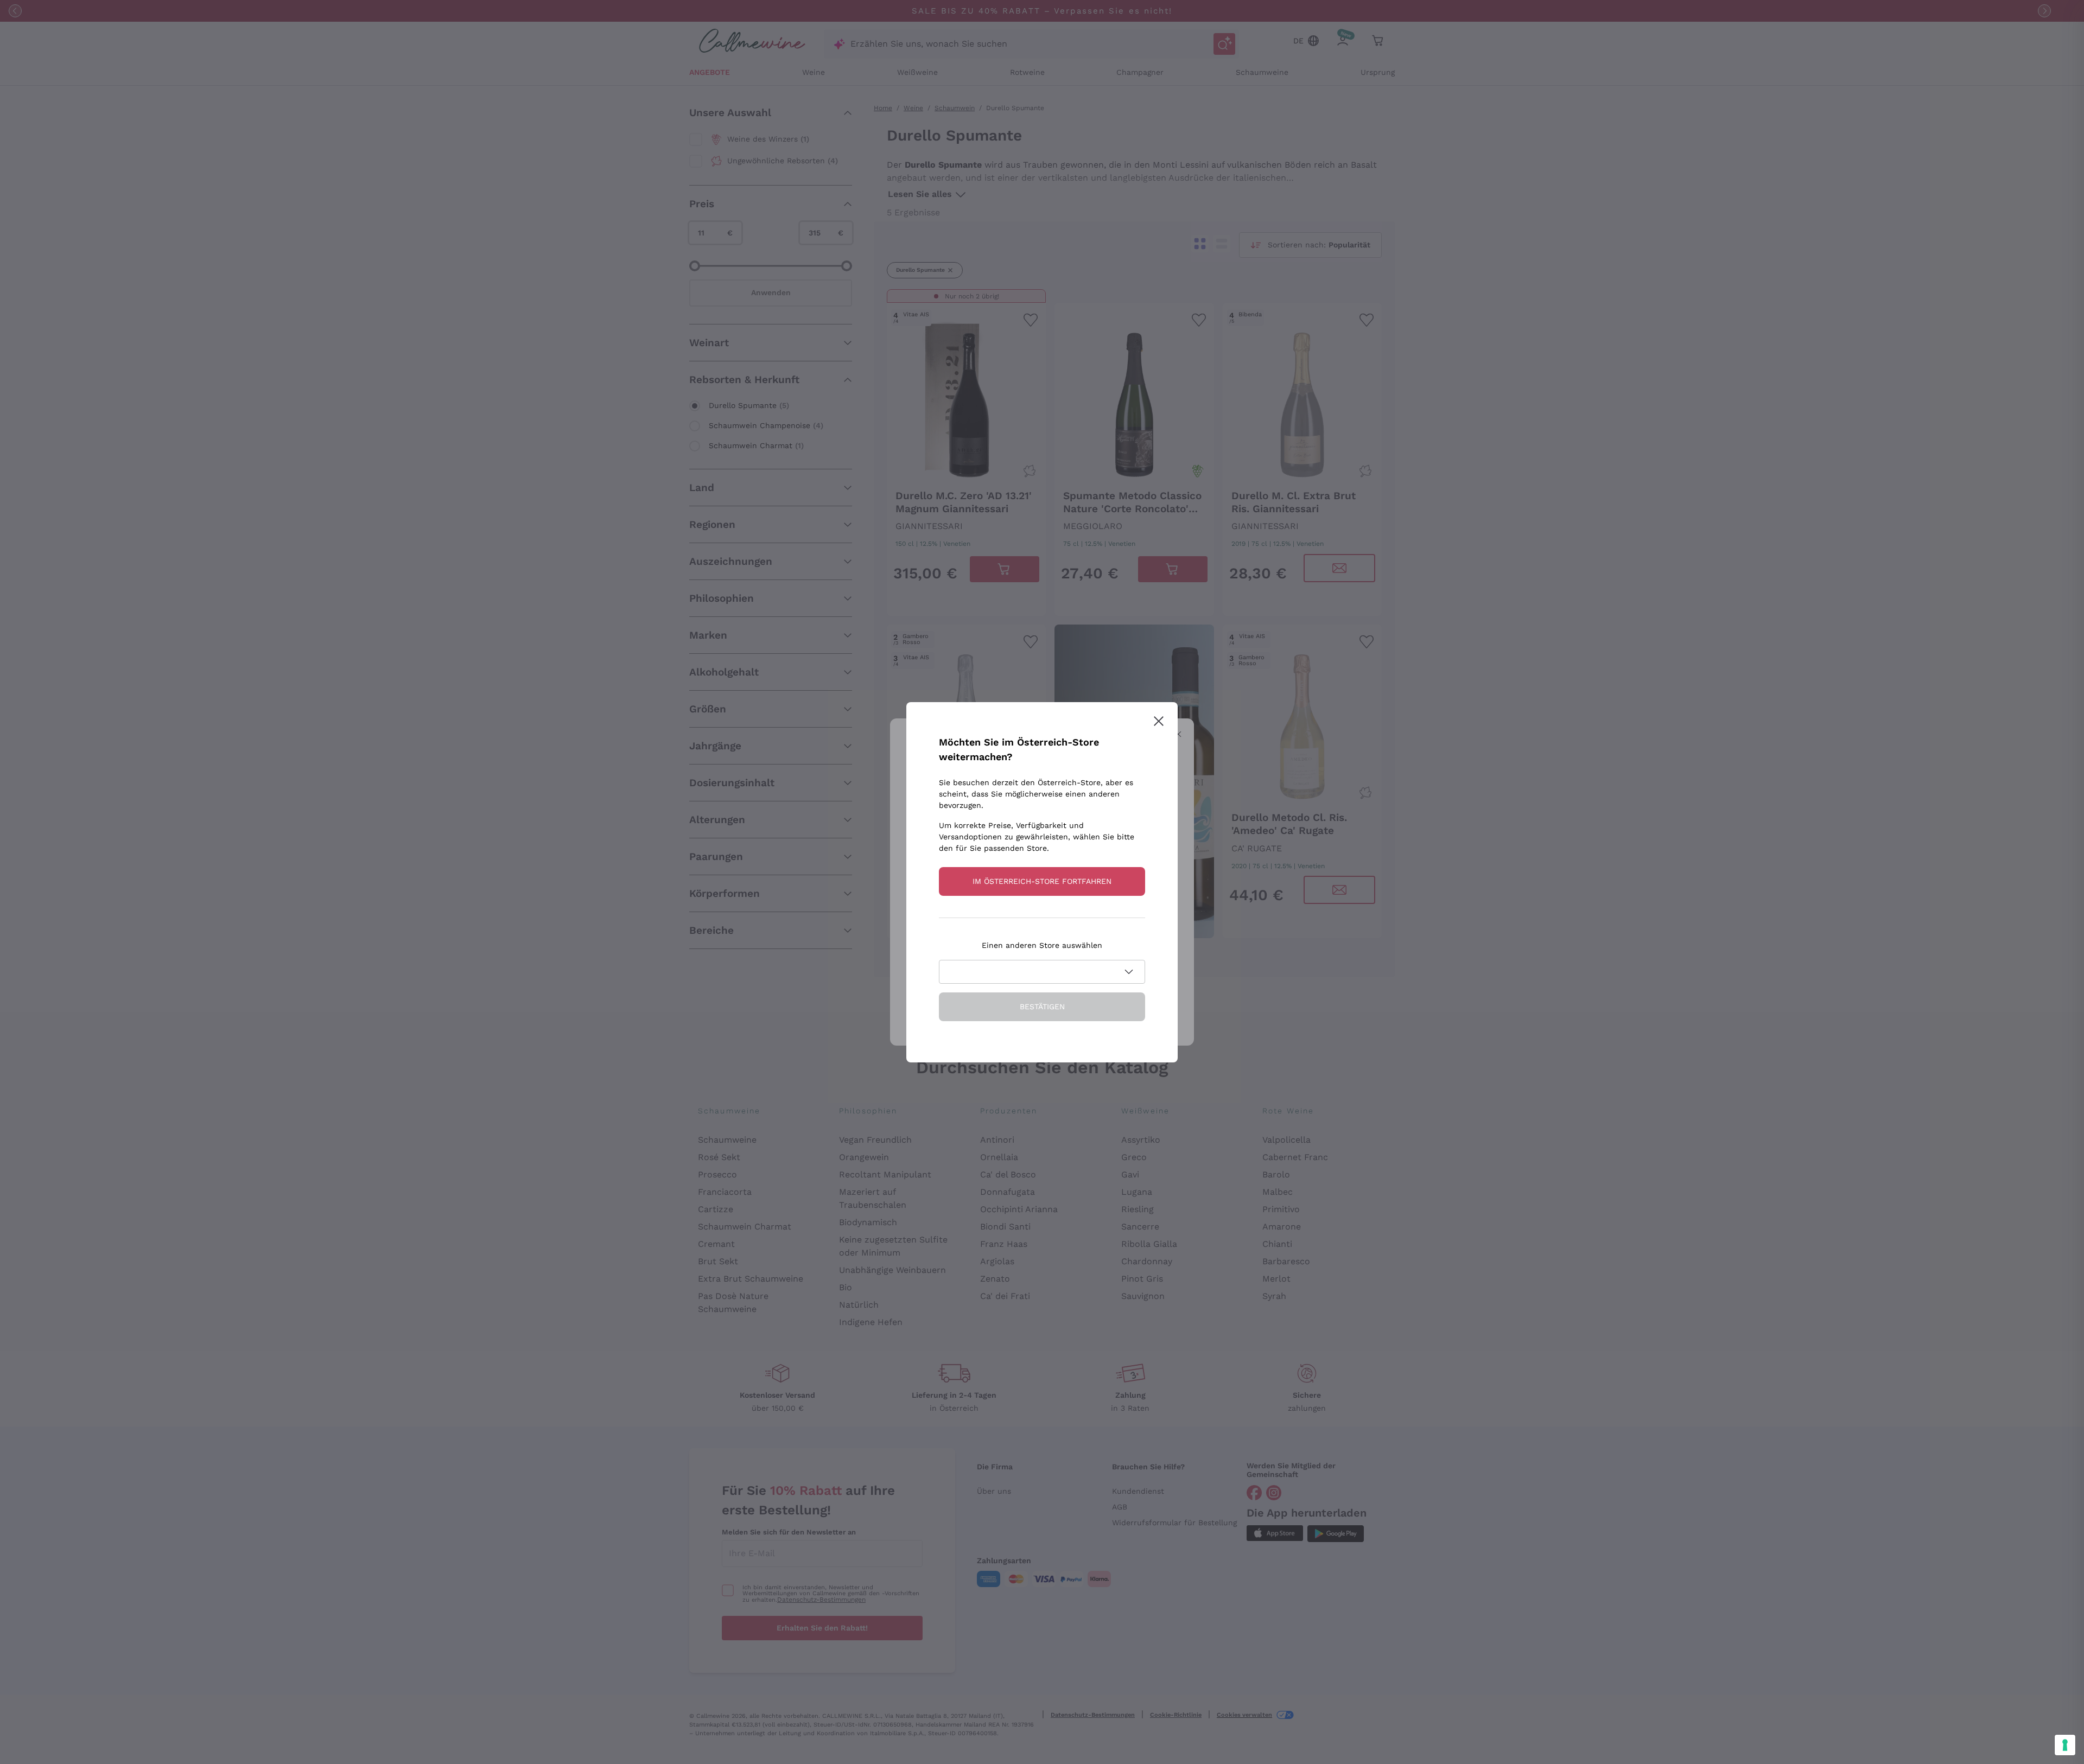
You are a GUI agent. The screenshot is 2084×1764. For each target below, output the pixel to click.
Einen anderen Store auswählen (1042, 945)
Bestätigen (1042, 1007)
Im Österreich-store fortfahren (1042, 881)
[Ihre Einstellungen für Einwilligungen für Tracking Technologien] (2065, 1745)
